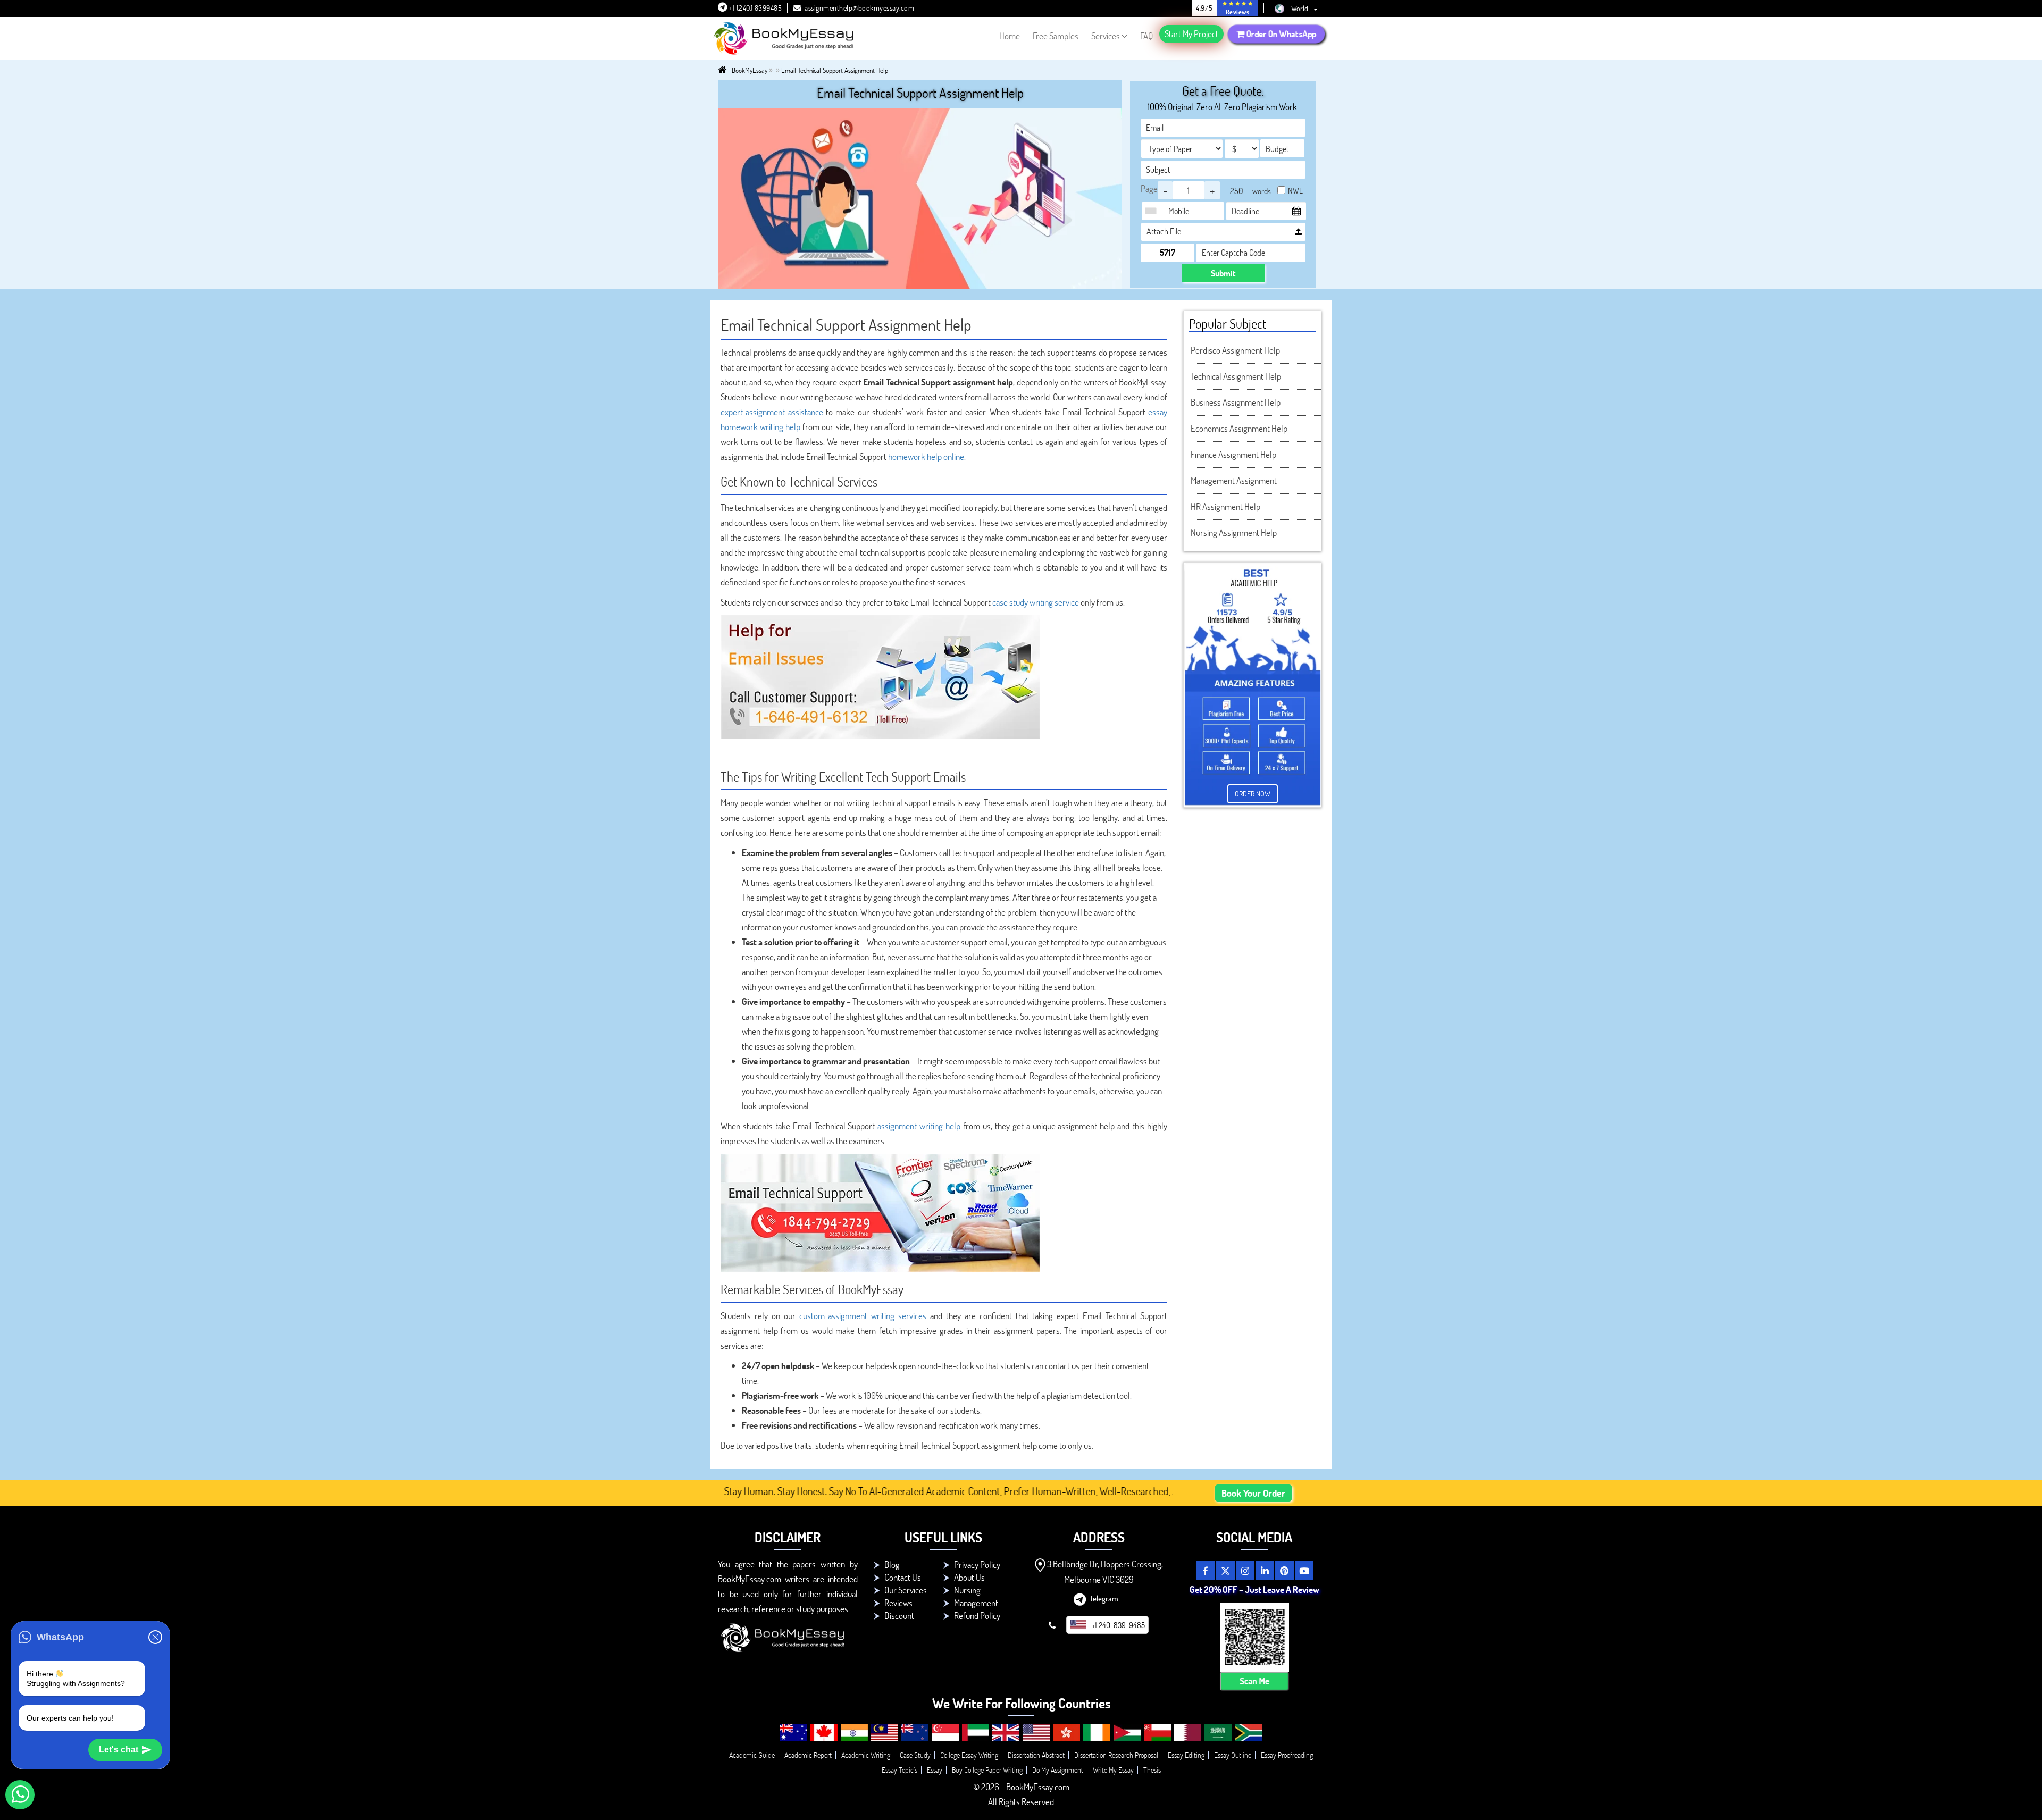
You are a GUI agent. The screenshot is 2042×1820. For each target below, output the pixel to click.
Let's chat (119, 1750)
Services (1106, 36)
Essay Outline (1233, 1755)
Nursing (967, 1590)
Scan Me (1254, 1681)
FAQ (1146, 36)
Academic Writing (866, 1755)
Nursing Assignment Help (1234, 532)
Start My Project (1191, 34)
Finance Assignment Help (1233, 454)
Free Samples (1056, 36)
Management (976, 1603)
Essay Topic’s (899, 1770)
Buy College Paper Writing (987, 1770)
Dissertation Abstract (1036, 1755)
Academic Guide (752, 1755)
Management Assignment (1234, 480)
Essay (935, 1770)
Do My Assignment (1058, 1770)
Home (1010, 36)
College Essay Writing (969, 1755)
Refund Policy (977, 1616)
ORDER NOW (1253, 794)
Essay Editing (1186, 1755)
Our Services (906, 1590)
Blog (892, 1565)
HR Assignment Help (1225, 506)
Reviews (898, 1603)
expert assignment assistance (772, 412)
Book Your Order (1253, 1493)
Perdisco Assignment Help (1235, 350)
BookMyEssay (750, 70)
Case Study (915, 1755)
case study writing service (1036, 602)
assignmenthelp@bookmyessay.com (859, 8)
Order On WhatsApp (1281, 34)
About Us (969, 1577)
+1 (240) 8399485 (755, 8)
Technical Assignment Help (1236, 376)
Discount (899, 1616)
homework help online (926, 456)
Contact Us (903, 1577)
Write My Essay (1113, 1770)
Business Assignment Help (1236, 402)
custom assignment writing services (863, 1316)
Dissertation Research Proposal (1116, 1755)
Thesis (1152, 1770)
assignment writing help (919, 1126)
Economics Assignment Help (1239, 428)
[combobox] (1153, 211)
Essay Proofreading (1287, 1755)
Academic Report (808, 1755)
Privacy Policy (977, 1565)
